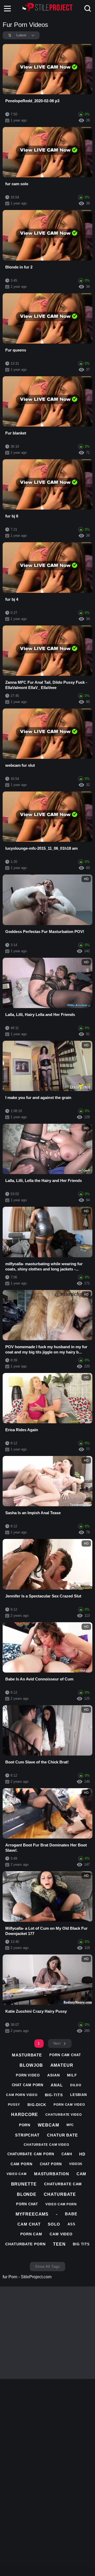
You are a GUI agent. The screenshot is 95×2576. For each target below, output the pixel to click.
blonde (27, 2194)
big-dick (37, 2105)
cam (82, 2174)
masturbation (52, 2174)
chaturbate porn (25, 2244)
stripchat (27, 2135)
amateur (62, 2065)
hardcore (25, 2115)
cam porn (22, 2164)
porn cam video (69, 2105)
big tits (81, 2244)
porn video (28, 2075)
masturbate (27, 2055)
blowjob (31, 2065)
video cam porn (61, 2204)
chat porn (51, 2164)
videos (76, 2164)
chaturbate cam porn (31, 2154)
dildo (76, 2085)
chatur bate (62, 2135)
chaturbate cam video (46, 2145)
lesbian (79, 2095)
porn (25, 2125)
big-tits (54, 2095)
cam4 (67, 2154)
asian (54, 2075)
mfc (70, 2125)
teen (59, 2244)
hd (82, 2154)
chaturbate (60, 2194)
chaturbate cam (63, 2184)
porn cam (31, 2234)
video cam (17, 2174)
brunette (24, 2184)
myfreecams (32, 2214)
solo (54, 2224)
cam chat (29, 2224)
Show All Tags (47, 2267)
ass (72, 2224)
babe (71, 2214)
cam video (61, 2234)
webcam (48, 2125)
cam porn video (22, 2095)
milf (72, 2075)
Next (57, 2043)
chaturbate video (63, 2115)
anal (57, 2085)
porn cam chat (65, 2055)
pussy (14, 2105)
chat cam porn (28, 2085)
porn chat (27, 2204)
